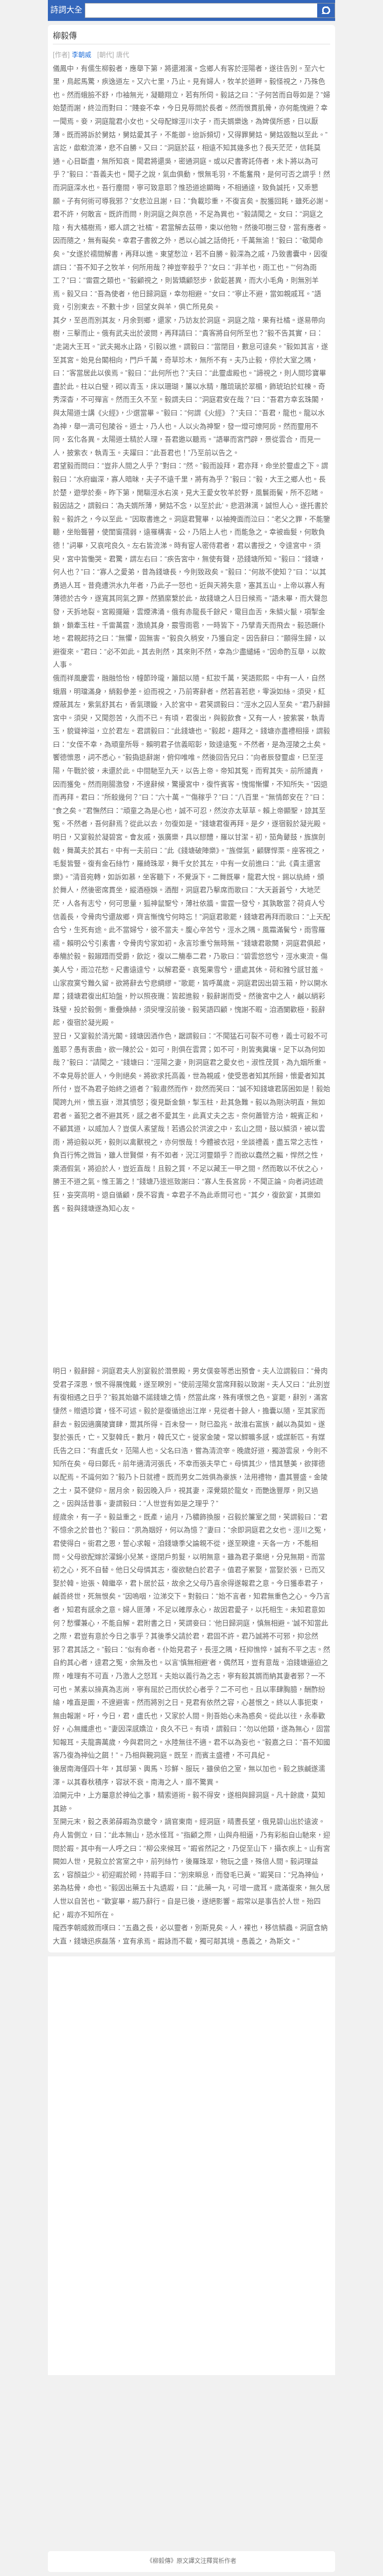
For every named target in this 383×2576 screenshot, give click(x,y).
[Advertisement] (191, 1289)
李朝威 (82, 55)
